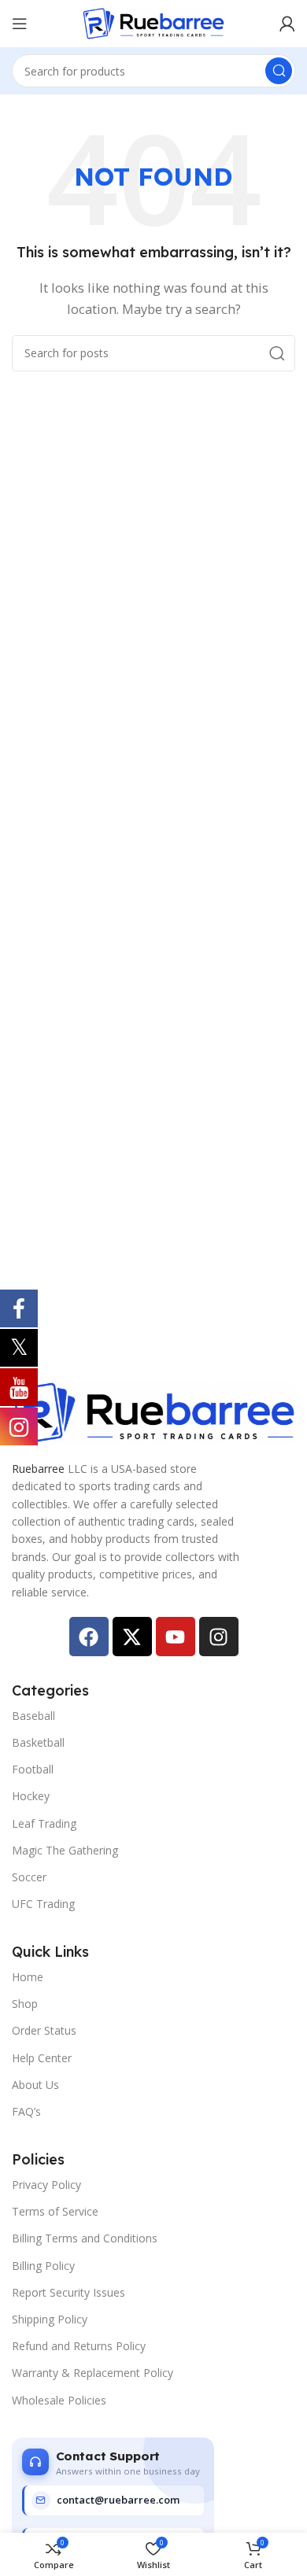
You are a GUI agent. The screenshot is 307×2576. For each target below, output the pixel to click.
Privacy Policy (46, 2185)
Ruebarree (38, 1469)
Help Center (42, 2058)
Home (28, 1977)
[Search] (279, 71)
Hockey (31, 1796)
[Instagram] (219, 1637)
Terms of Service (55, 2211)
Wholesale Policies (59, 2400)
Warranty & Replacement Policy (92, 2373)
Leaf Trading (44, 1823)
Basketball (38, 1742)
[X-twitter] (132, 1637)
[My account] (287, 24)
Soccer (29, 1877)
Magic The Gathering (65, 1850)
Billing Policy (43, 2266)
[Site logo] (153, 22)
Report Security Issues (68, 2292)
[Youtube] (176, 1637)
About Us (35, 2085)
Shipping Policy (50, 2319)
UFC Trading (43, 1904)
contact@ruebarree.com (118, 2500)
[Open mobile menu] (20, 24)
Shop (25, 2004)
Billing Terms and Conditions (85, 2238)
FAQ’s (26, 2111)
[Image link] (153, 1412)
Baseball (33, 1716)
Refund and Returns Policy (79, 2346)
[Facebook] (89, 1637)
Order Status (44, 2030)
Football (33, 1769)
